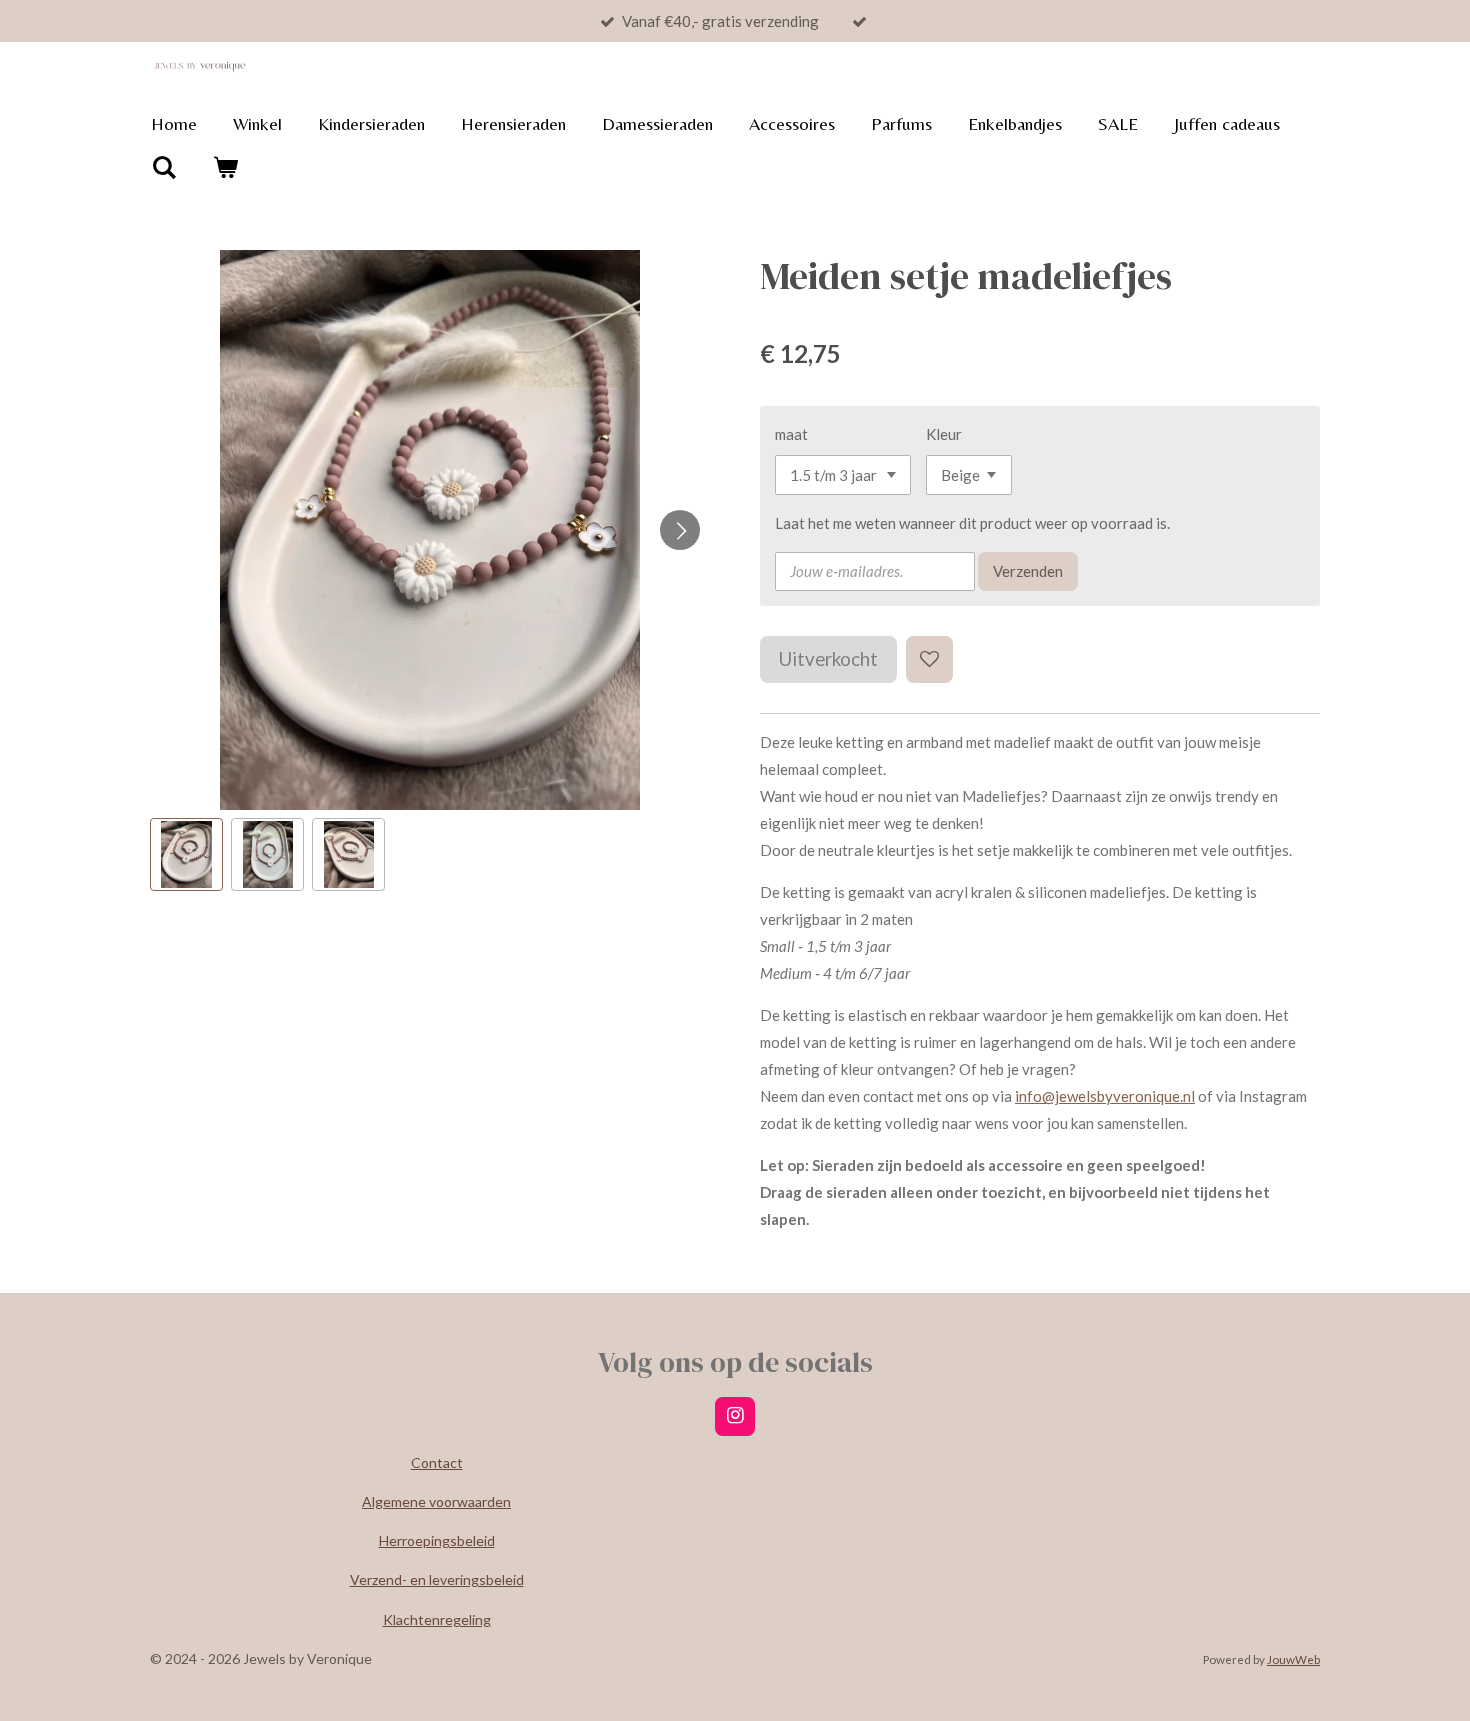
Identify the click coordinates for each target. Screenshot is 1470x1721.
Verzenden (1028, 571)
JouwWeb (1293, 1659)
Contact (437, 1462)
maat (791, 434)
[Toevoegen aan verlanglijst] (929, 659)
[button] (186, 854)
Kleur (944, 434)
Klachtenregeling (437, 1619)
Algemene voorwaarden (436, 1501)
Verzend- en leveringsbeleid (437, 1579)
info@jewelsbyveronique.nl (1105, 1096)
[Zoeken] (163, 168)
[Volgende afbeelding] (680, 530)
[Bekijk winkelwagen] (224, 168)
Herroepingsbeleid (437, 1540)
